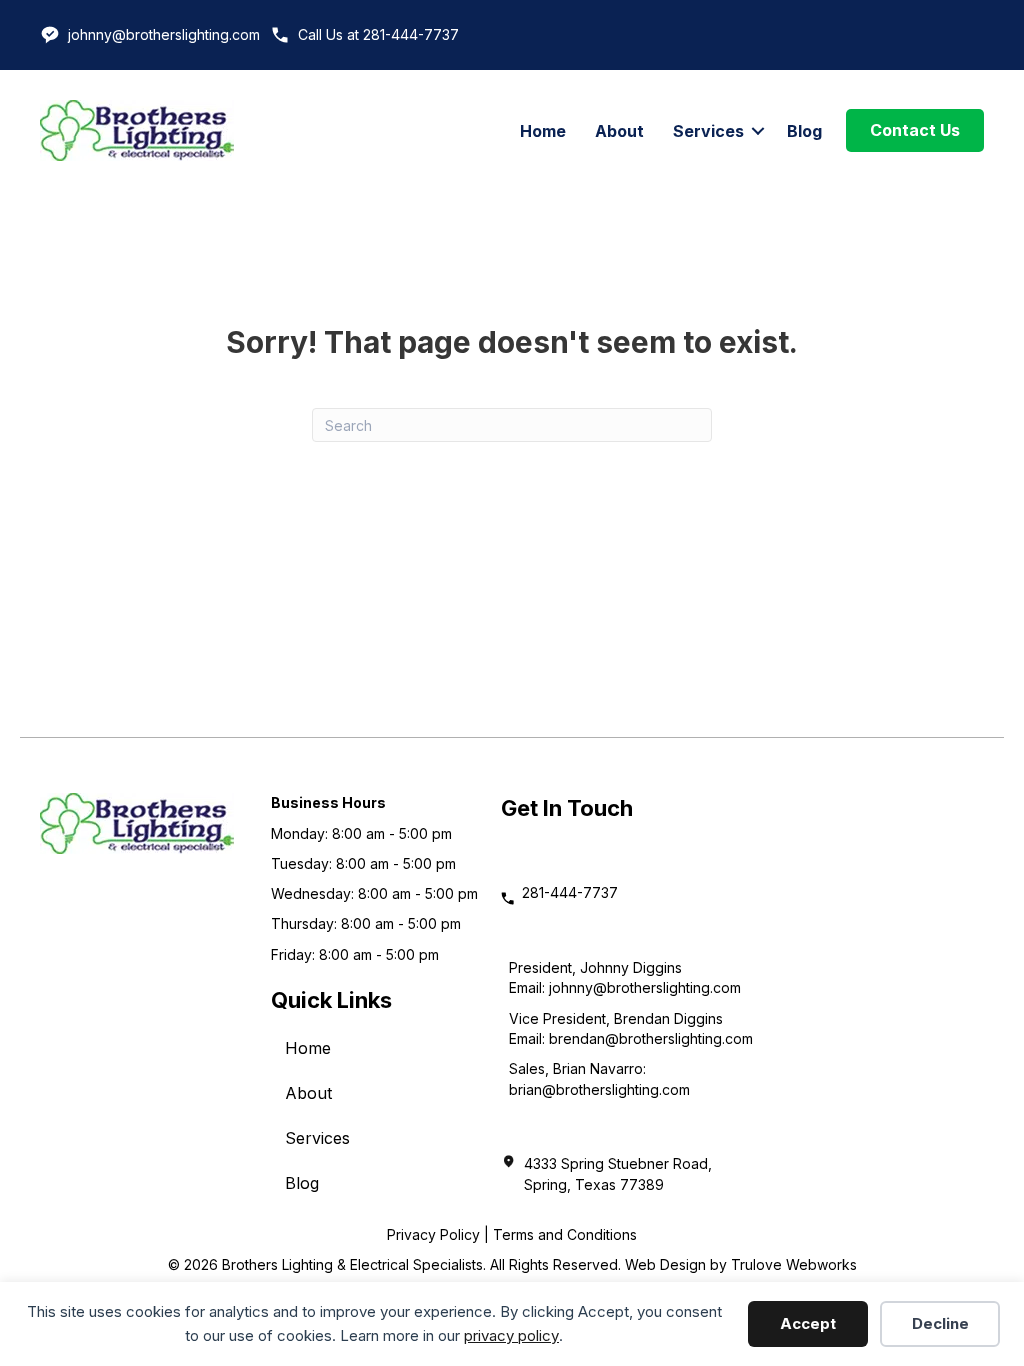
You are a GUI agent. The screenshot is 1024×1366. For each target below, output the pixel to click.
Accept (808, 1323)
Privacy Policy (433, 1234)
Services (708, 131)
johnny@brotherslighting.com (164, 34)
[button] (758, 131)
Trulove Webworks (794, 1264)
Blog (804, 131)
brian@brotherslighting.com (599, 1089)
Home (543, 131)
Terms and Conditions (565, 1234)
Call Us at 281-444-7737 (378, 34)
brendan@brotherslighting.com (651, 1038)
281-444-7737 (570, 892)
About (619, 131)
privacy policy (511, 1335)
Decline (940, 1323)
